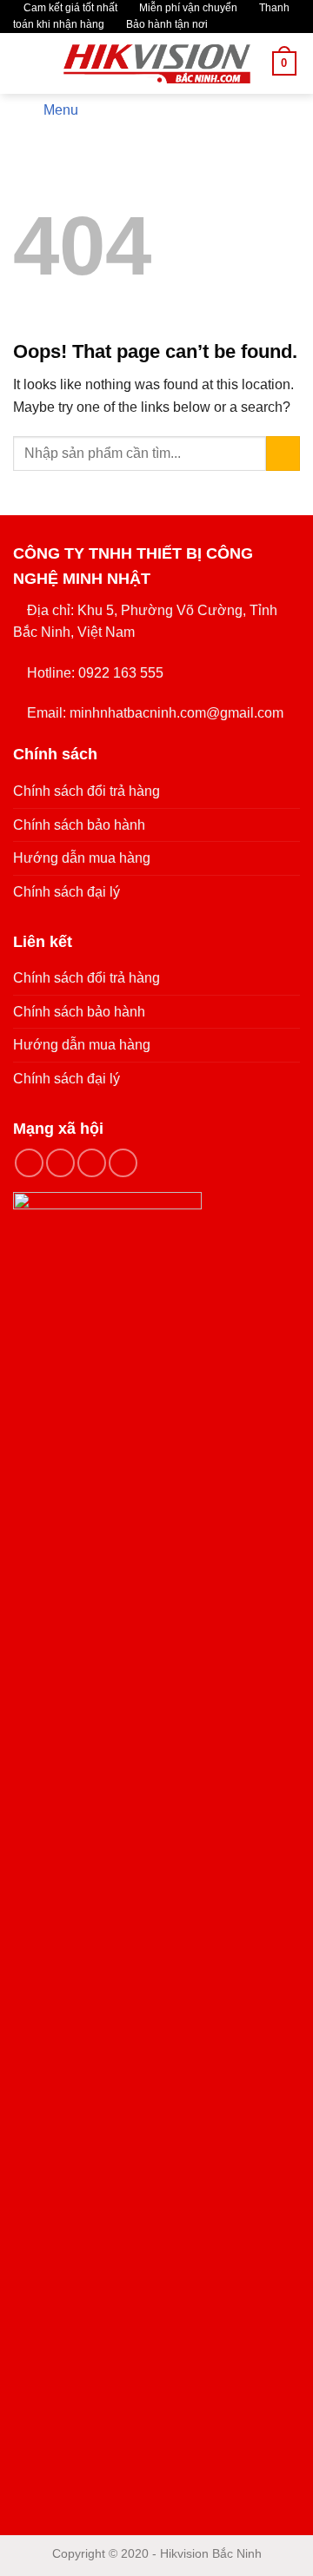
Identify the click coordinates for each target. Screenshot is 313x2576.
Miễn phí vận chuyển (187, 8)
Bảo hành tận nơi (166, 24)
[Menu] (23, 64)
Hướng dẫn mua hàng (82, 858)
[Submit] (283, 453)
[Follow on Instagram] (60, 1163)
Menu (61, 110)
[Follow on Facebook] (29, 1163)
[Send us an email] (123, 1163)
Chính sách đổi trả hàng (87, 791)
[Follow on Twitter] (92, 1163)
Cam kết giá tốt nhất (69, 8)
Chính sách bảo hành (79, 825)
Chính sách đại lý (67, 892)
